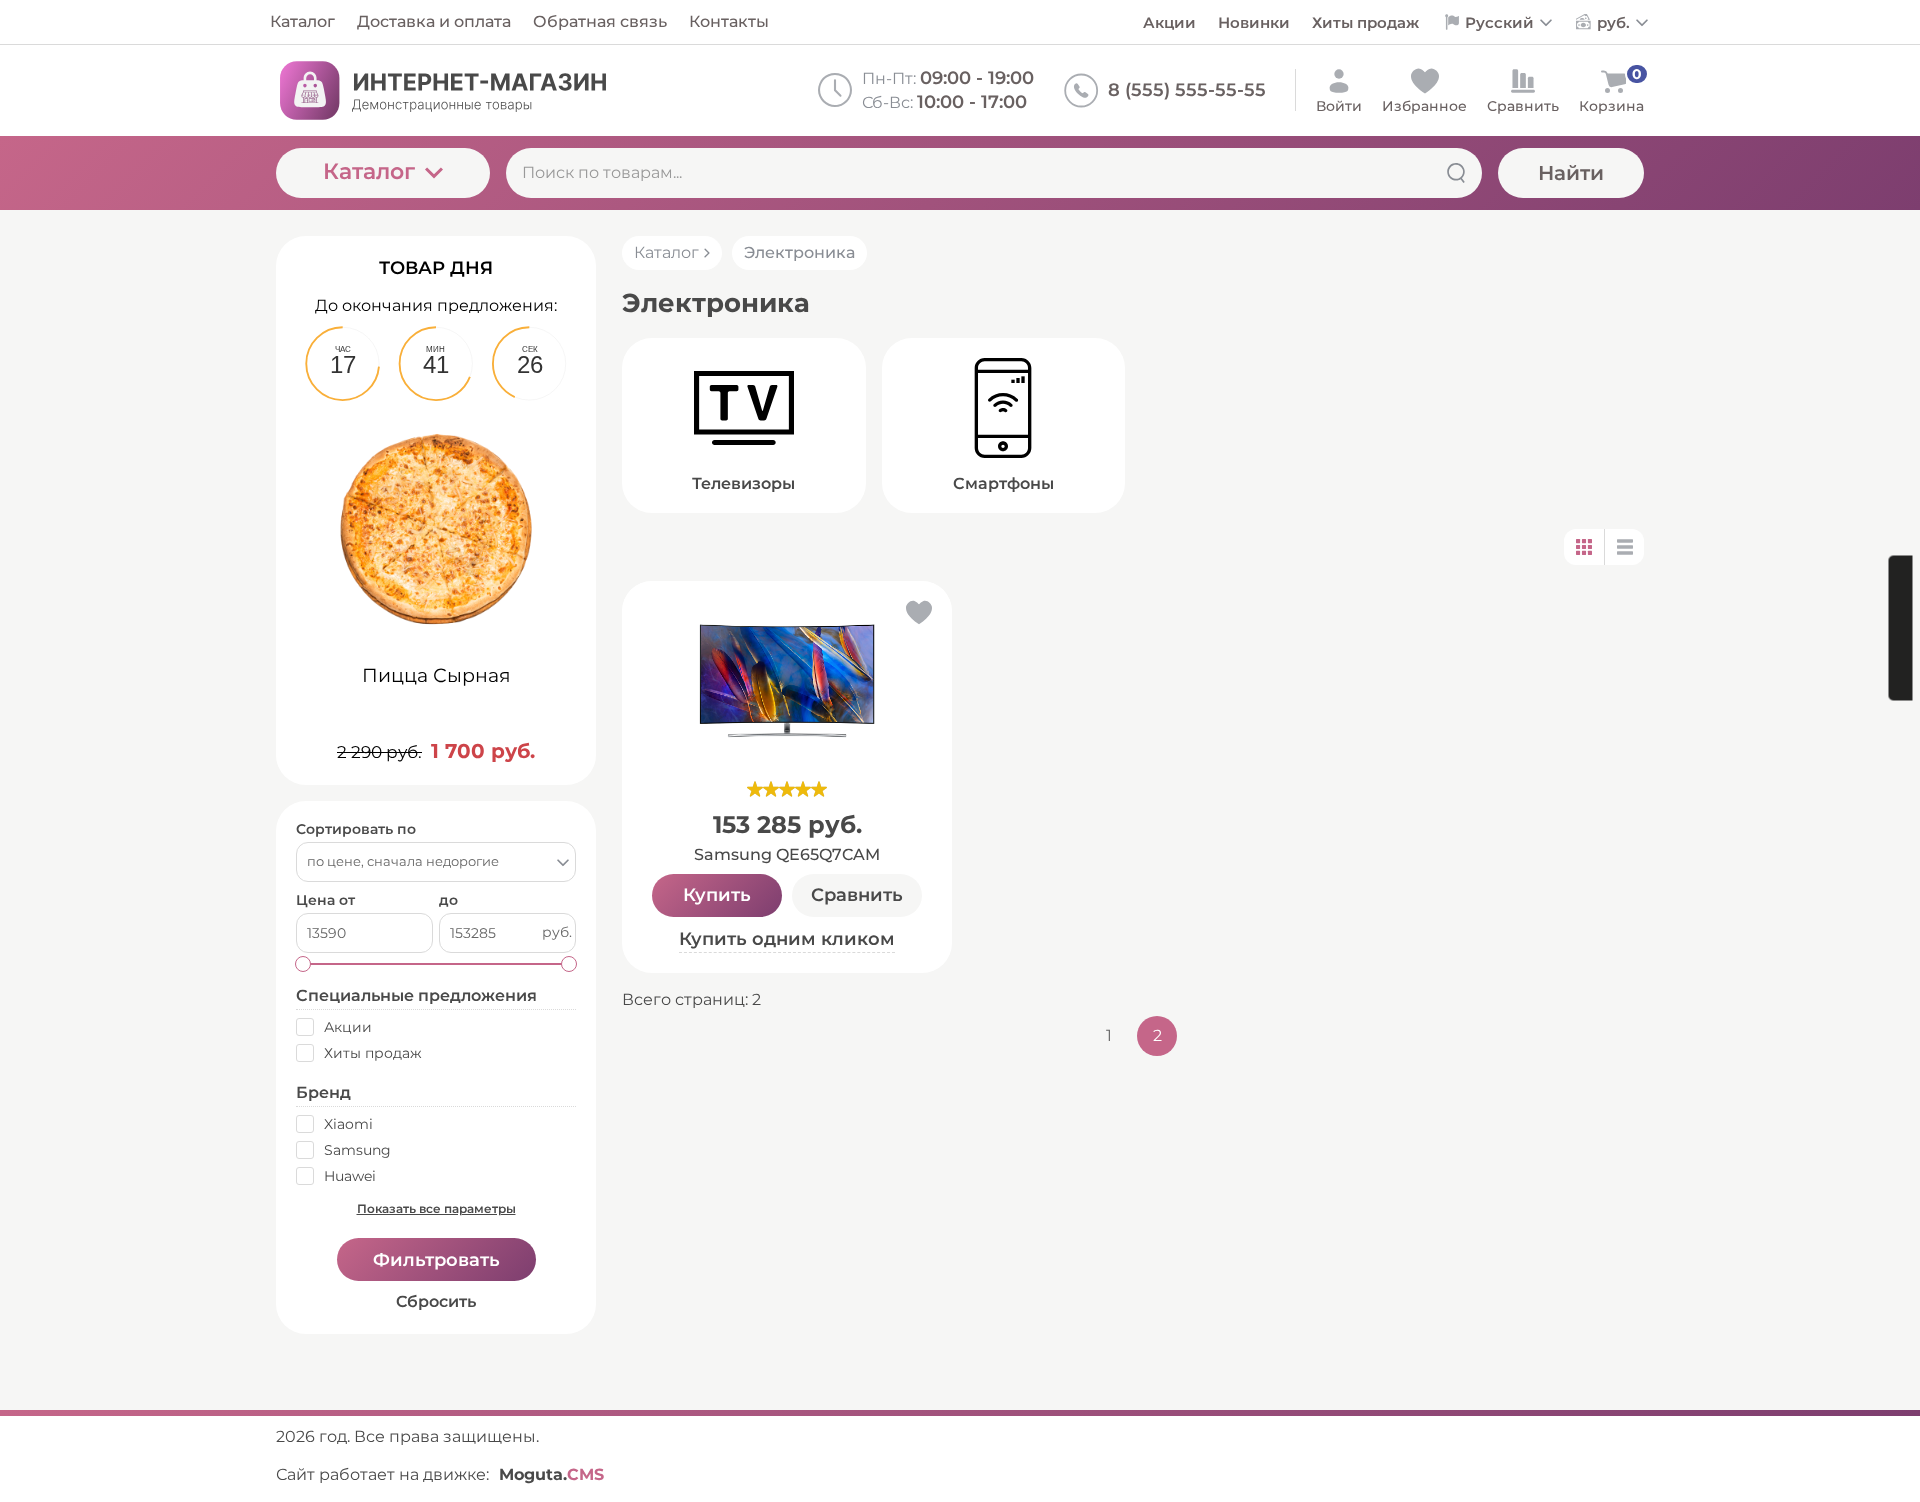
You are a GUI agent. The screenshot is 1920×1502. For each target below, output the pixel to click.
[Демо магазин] (441, 90)
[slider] (787, 789)
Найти (1571, 173)
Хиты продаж (1365, 22)
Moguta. (551, 1474)
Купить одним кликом (787, 939)
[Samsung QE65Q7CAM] (787, 681)
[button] (917, 616)
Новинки (1254, 22)
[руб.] (1613, 22)
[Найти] (1456, 173)
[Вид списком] (1624, 547)
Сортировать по (356, 829)
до (448, 900)
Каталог (369, 171)
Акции (1169, 22)
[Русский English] (1497, 22)
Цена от (325, 900)
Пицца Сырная (436, 675)
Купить (717, 895)
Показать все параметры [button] (436, 1208)
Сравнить (857, 895)
